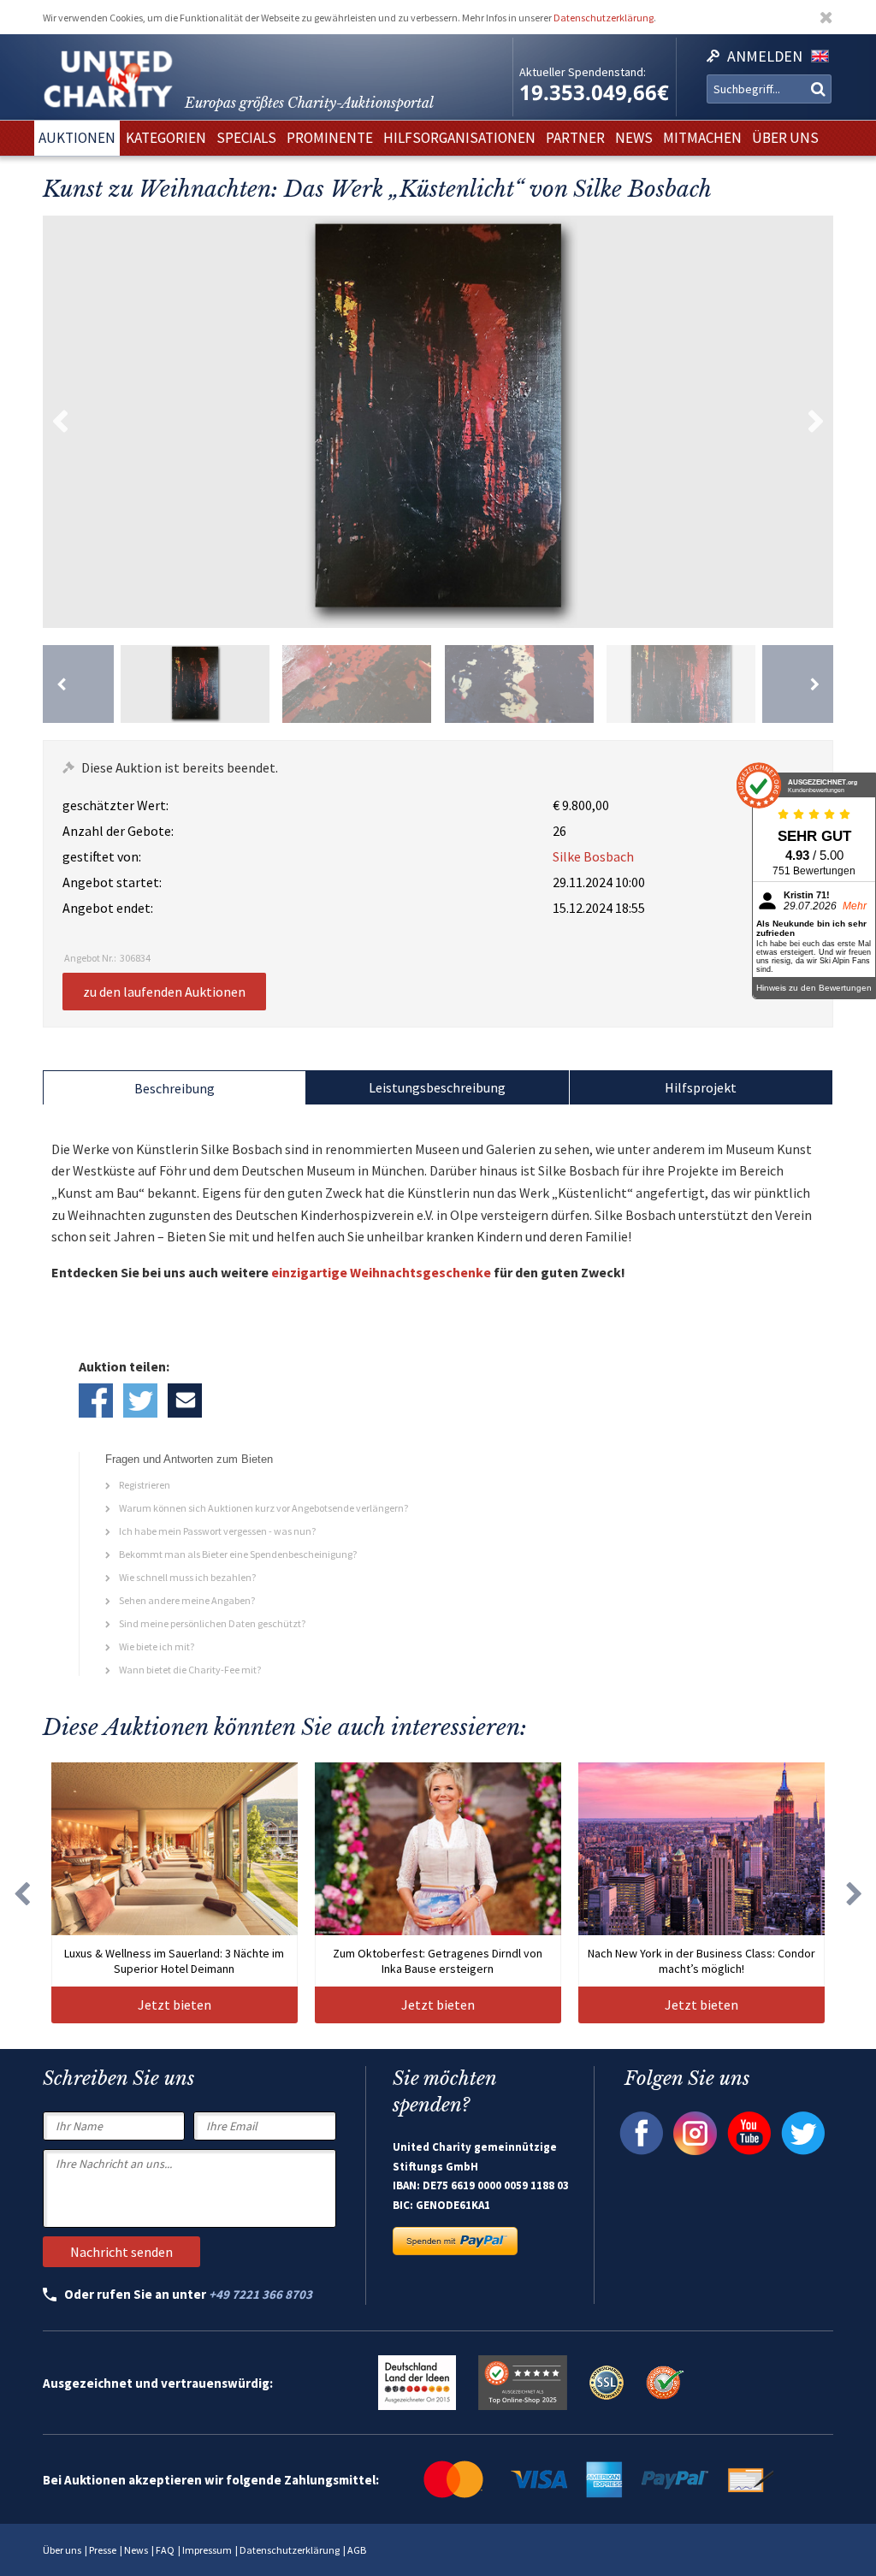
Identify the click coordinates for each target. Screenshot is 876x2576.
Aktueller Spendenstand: (583, 72)
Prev (60, 422)
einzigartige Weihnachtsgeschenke (381, 1272)
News (136, 2550)
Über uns (62, 2550)
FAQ (165, 2550)
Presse (103, 2550)
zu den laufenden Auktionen (164, 992)
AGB (357, 2550)
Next (816, 422)
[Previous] (78, 684)
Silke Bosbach (593, 856)
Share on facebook (96, 1401)
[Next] (798, 684)
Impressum (207, 2550)
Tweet (140, 1401)
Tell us (185, 1401)
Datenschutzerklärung (604, 18)
